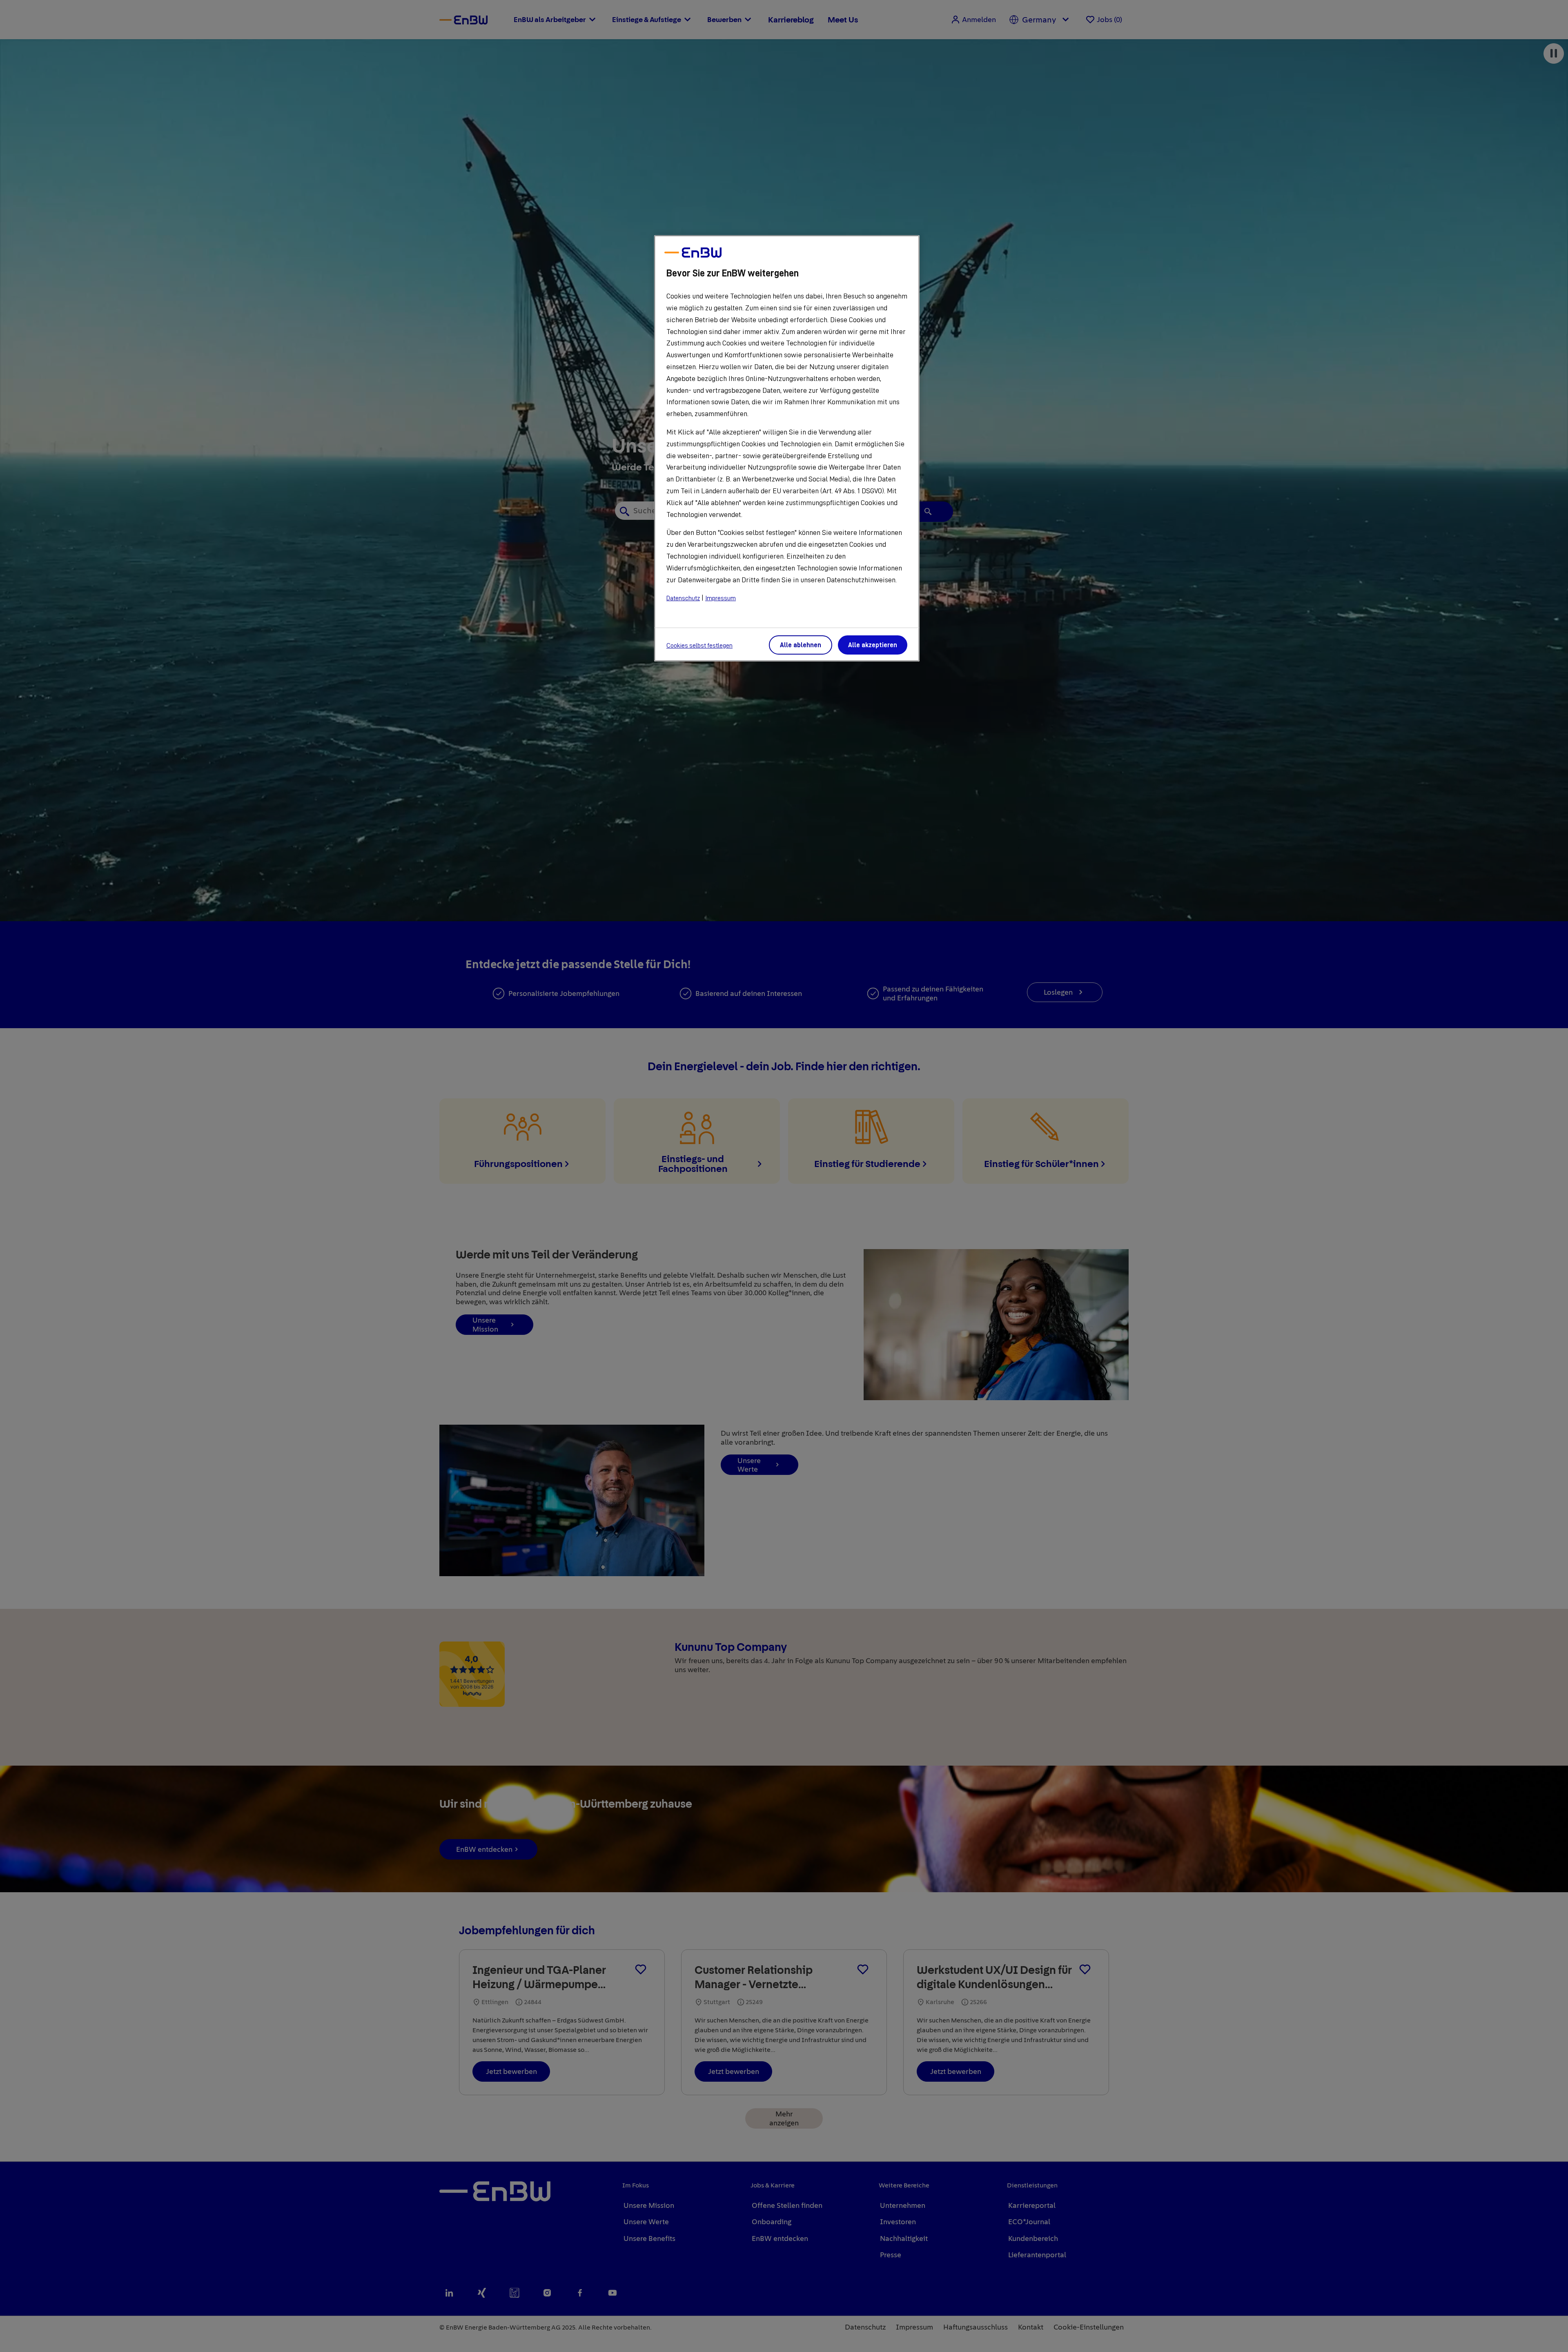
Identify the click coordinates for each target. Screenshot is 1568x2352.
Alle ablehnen (801, 645)
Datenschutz (683, 598)
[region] (787, 448)
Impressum (721, 598)
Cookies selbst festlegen (699, 646)
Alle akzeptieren (873, 645)
